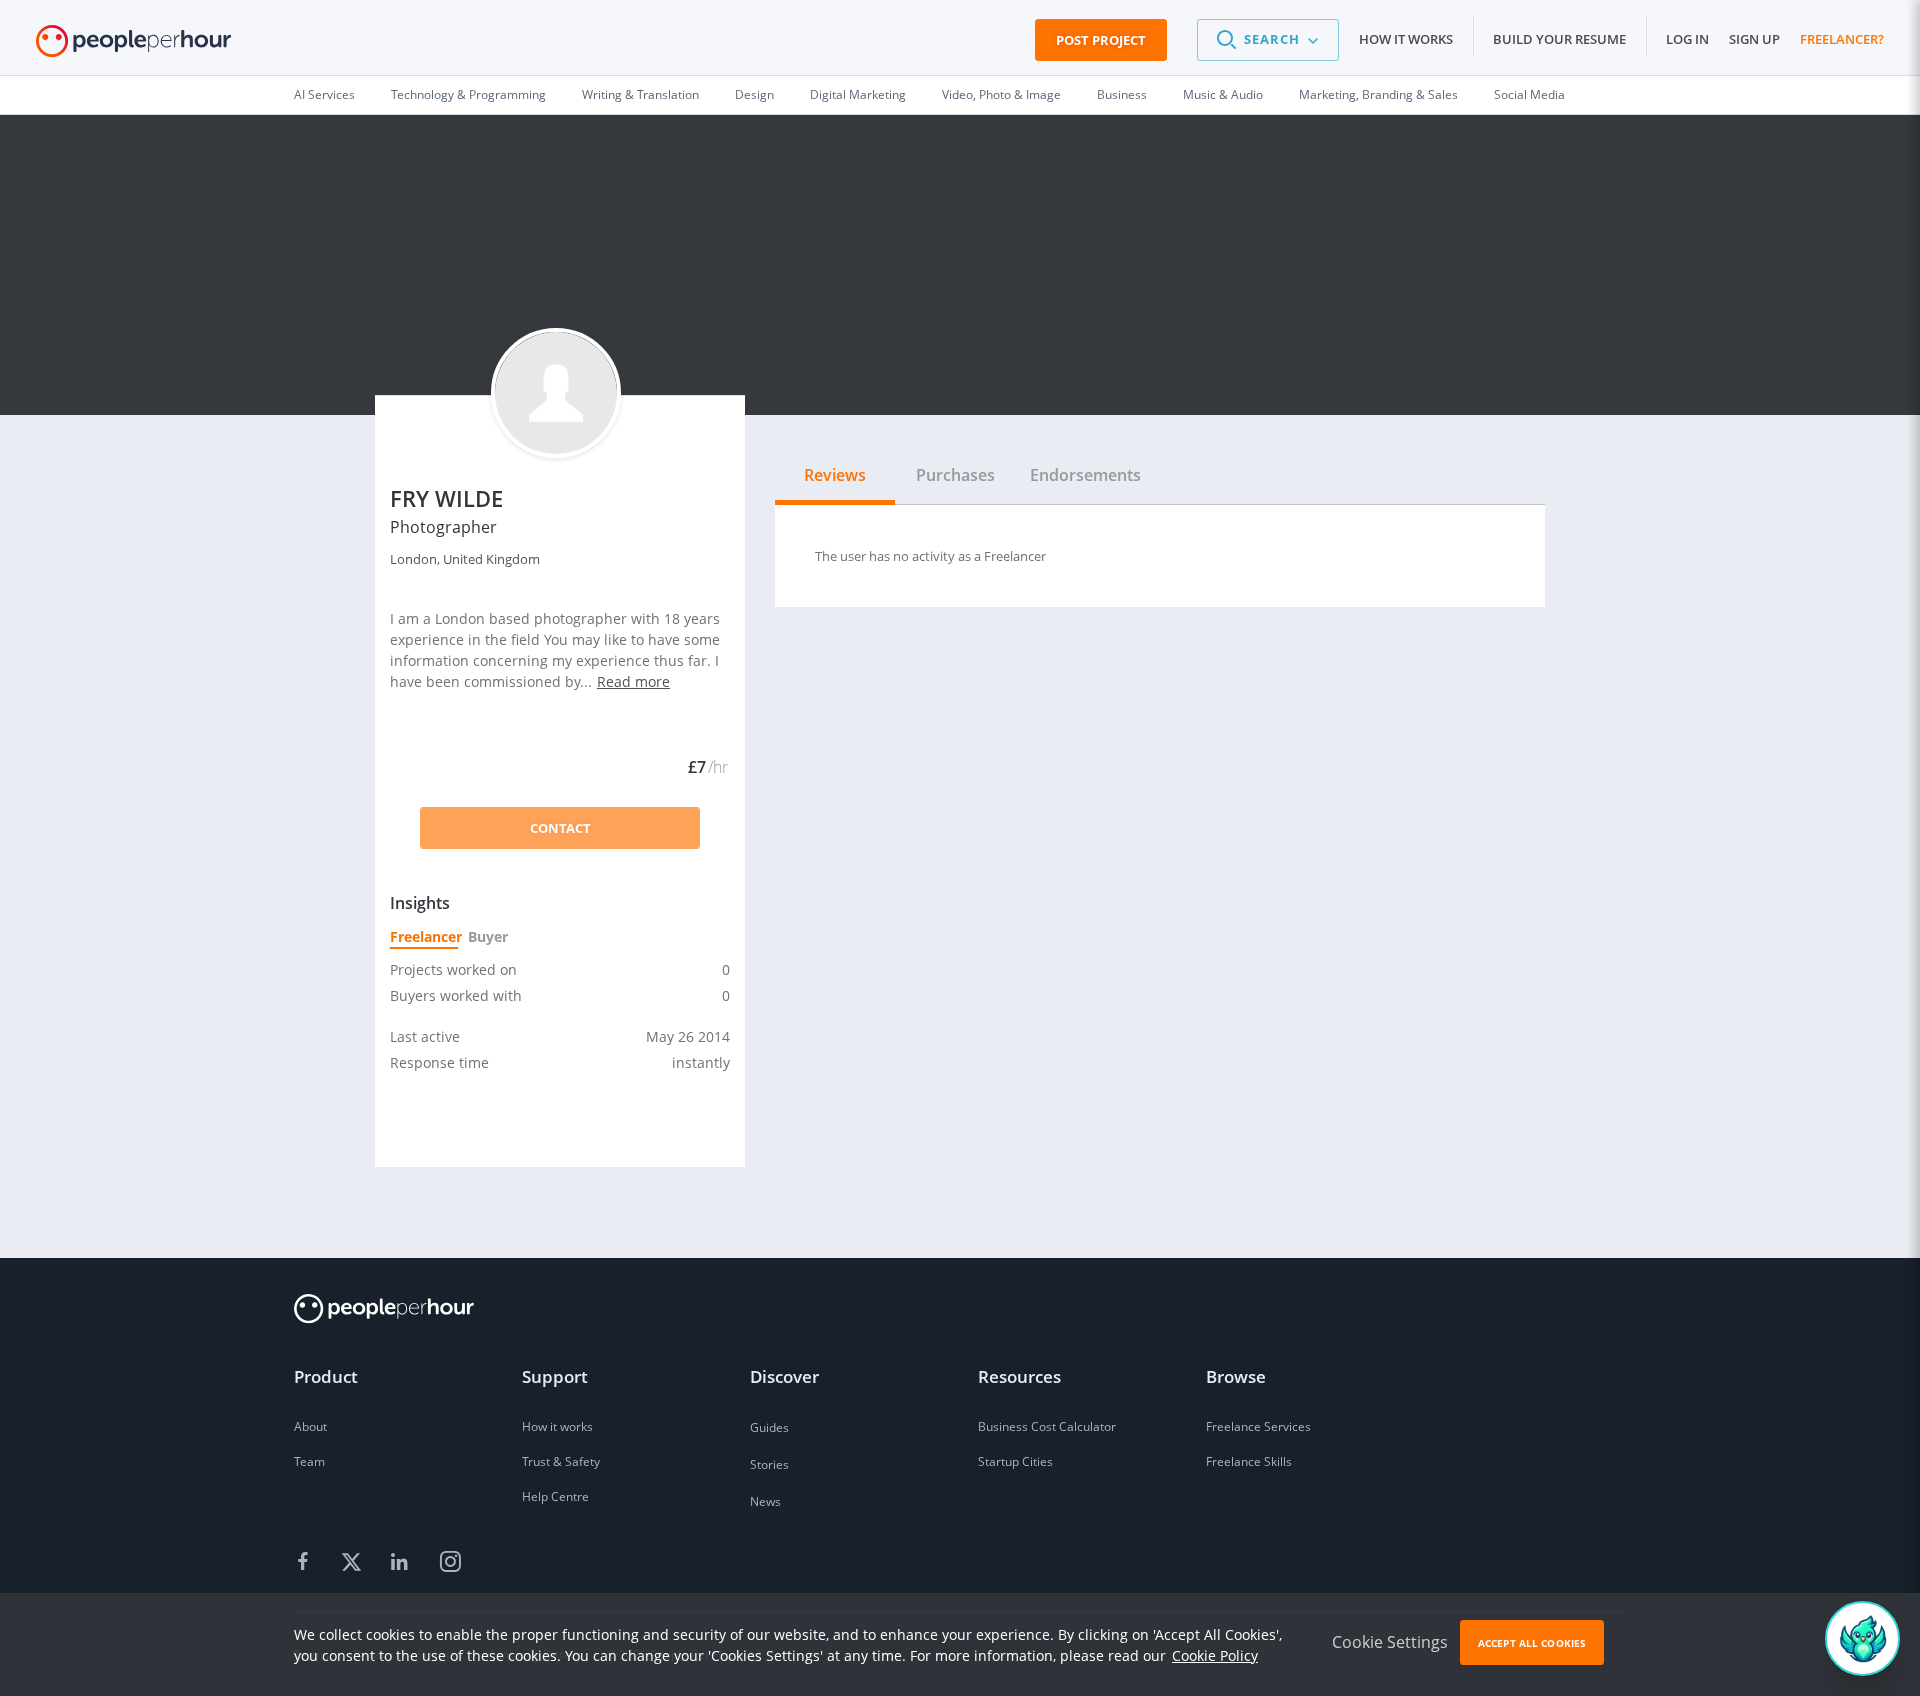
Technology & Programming (468, 94)
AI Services (324, 94)
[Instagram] (450, 1563)
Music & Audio (1223, 94)
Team (309, 1461)
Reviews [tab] (835, 475)
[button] (1268, 40)
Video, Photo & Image (1001, 94)
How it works (1406, 39)
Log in (1687, 39)
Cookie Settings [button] (1390, 1642)
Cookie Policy (1215, 1655)
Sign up (1754, 39)
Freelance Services (1258, 1426)
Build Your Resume (1559, 39)
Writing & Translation (640, 94)
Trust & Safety (561, 1461)
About (310, 1426)
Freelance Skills (1249, 1461)
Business (1122, 94)
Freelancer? (1842, 39)
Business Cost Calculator (1047, 1426)
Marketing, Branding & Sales (1378, 94)
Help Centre (555, 1496)
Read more (633, 681)
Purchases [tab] (955, 475)
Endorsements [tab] (1085, 475)
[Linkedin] (402, 1563)
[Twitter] (354, 1563)
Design (754, 94)
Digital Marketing (858, 94)
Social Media (1529, 94)
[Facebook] (306, 1563)
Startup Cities (1015, 1461)
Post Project (1101, 40)
